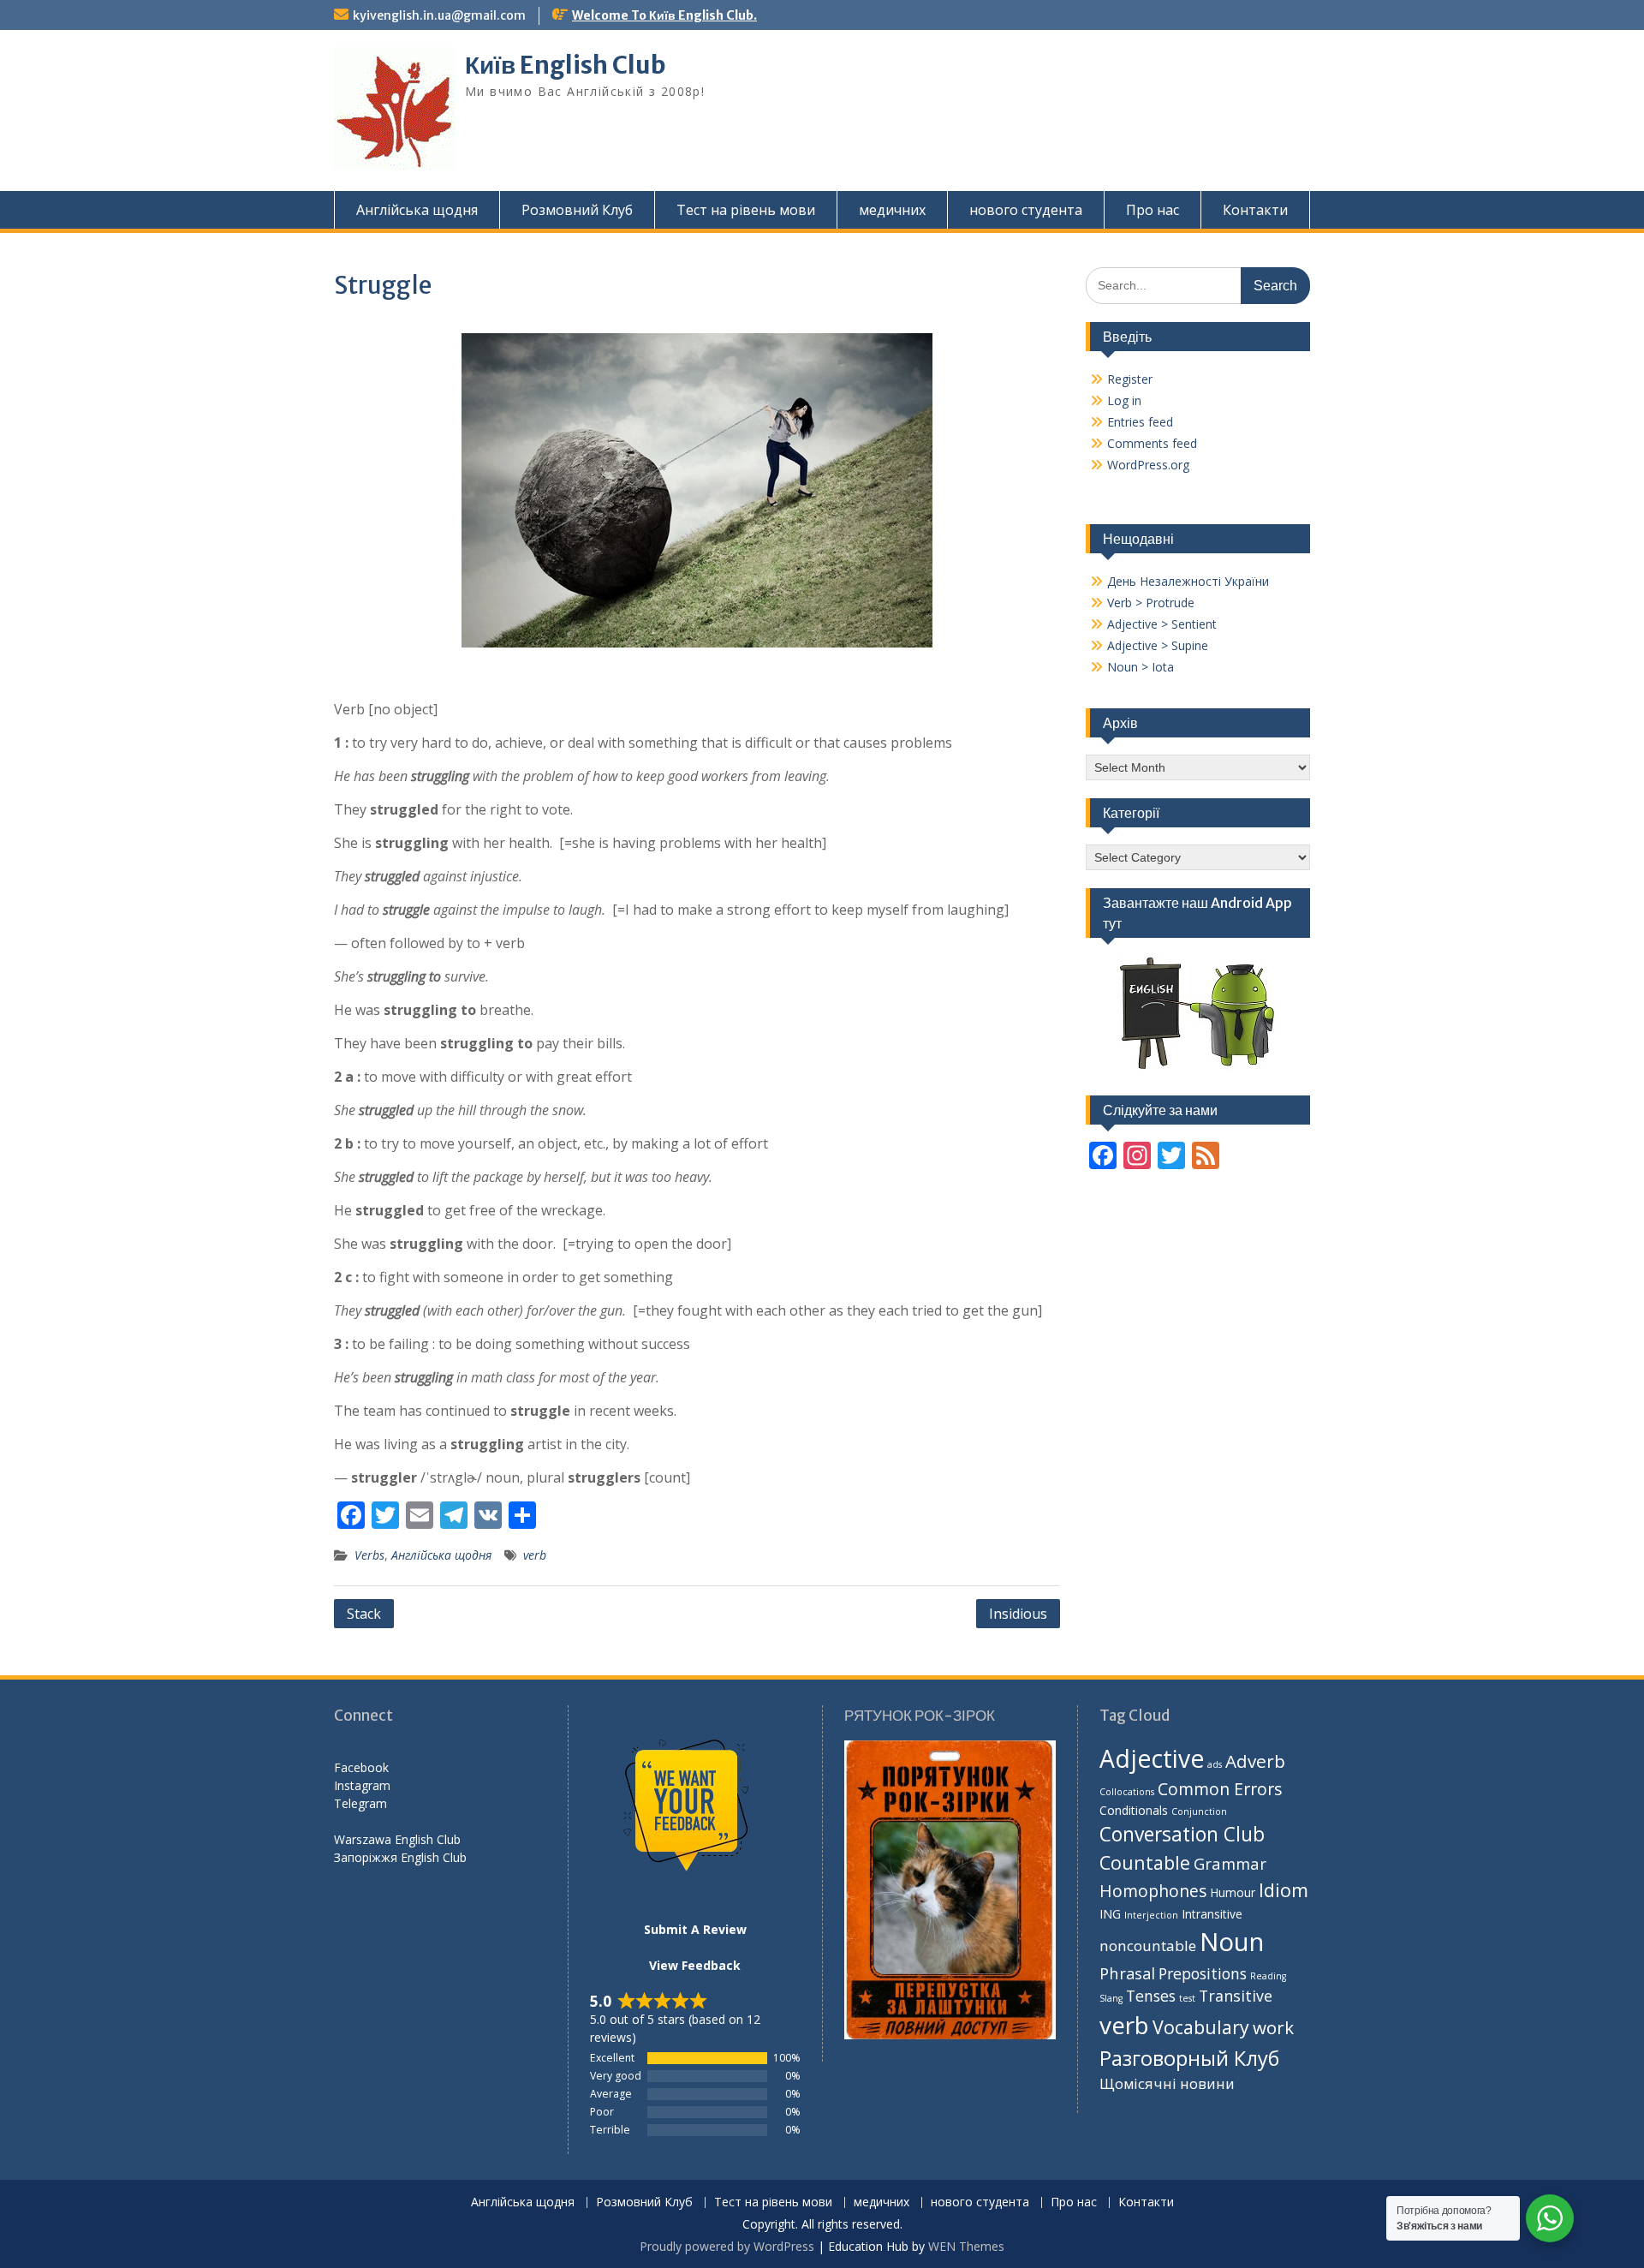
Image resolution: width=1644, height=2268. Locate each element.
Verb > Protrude (1151, 603)
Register (1130, 379)
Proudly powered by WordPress (727, 2246)
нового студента (1026, 210)
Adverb (1255, 1761)
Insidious (1018, 1614)
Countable (1145, 1862)
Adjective (1152, 1758)
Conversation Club (1182, 1834)
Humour (1233, 1892)
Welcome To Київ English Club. (664, 15)
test (1187, 1998)
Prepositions (1203, 1973)
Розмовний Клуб (577, 210)
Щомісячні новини (1167, 2083)
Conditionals (1134, 1810)
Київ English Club (566, 65)
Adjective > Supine (1158, 645)
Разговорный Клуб (1189, 2058)
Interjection (1151, 1915)
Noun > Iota (1141, 667)
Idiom (1284, 1890)
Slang (1111, 1998)
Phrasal (1127, 1973)
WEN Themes (966, 2246)
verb (535, 1555)
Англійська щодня (417, 210)
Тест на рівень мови (746, 210)
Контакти (1255, 210)
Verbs (369, 1555)
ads (1215, 1764)
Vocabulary (1201, 2027)
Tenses (1151, 1996)
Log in (1124, 400)
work (1273, 2027)
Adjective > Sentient (1162, 624)
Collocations (1127, 1792)
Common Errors (1220, 1789)
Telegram (360, 1803)
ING (1110, 1914)
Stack (364, 1614)
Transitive (1236, 1996)
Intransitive (1212, 1914)
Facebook (361, 1767)
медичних (892, 210)
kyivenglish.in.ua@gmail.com (439, 15)
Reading (1268, 1976)
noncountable (1148, 1946)
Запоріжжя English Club (400, 1857)
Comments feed (1152, 443)
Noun (1232, 1942)
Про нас (1153, 210)
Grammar (1230, 1863)
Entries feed (1140, 422)
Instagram (362, 1785)
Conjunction (1199, 1811)
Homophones (1153, 1891)
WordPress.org (1148, 465)
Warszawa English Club (397, 1839)
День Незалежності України (1188, 581)
